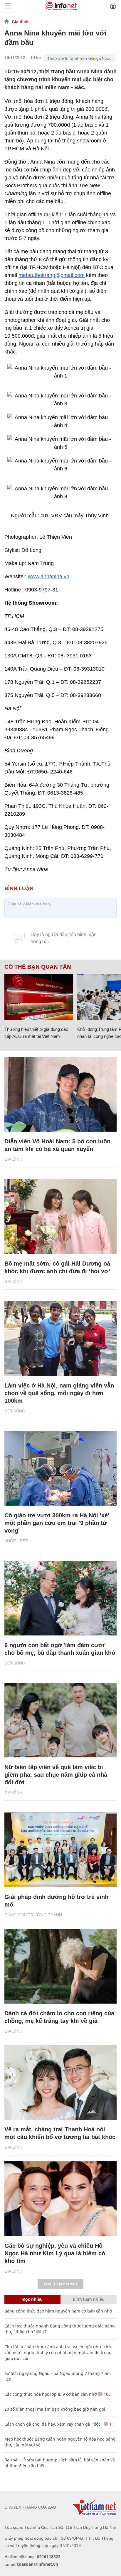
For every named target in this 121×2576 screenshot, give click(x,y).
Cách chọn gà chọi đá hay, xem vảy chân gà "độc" (53, 2424)
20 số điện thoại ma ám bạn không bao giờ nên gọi (55, 2409)
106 (107, 2394)
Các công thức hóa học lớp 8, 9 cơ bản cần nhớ (51, 2394)
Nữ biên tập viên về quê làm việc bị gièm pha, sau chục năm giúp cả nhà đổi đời (56, 1775)
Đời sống (15, 1411)
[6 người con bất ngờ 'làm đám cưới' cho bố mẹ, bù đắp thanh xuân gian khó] (60, 1598)
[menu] (8, 6)
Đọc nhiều (32, 2299)
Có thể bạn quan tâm (38, 967)
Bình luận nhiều (89, 2299)
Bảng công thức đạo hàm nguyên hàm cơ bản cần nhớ (58, 2311)
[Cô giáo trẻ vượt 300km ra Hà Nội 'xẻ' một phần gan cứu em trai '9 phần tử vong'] (60, 1468)
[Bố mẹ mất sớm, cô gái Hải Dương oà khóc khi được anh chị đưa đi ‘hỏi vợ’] (60, 1216)
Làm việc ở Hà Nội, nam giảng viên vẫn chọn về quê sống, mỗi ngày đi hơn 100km (59, 1393)
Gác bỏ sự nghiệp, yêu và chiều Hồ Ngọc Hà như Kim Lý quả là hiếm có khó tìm (55, 2253)
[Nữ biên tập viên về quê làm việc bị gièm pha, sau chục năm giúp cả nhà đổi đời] (60, 1720)
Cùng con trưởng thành (33, 1915)
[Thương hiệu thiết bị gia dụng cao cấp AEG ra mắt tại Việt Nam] (39, 997)
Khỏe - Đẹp (16, 1541)
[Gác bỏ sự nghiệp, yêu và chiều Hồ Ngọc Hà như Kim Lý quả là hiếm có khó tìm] (60, 2199)
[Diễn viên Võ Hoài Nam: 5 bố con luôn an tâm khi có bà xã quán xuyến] (60, 1094)
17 (44, 2332)
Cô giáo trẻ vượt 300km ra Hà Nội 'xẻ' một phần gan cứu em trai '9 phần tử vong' (57, 1523)
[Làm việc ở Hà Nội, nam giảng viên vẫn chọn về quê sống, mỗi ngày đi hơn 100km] (60, 1339)
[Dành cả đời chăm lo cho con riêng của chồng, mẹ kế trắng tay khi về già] (60, 1966)
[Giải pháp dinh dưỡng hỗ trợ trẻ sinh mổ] (60, 1850)
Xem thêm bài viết (60, 2284)
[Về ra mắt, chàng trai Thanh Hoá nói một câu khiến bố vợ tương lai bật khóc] (60, 2083)
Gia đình (20, 22)
